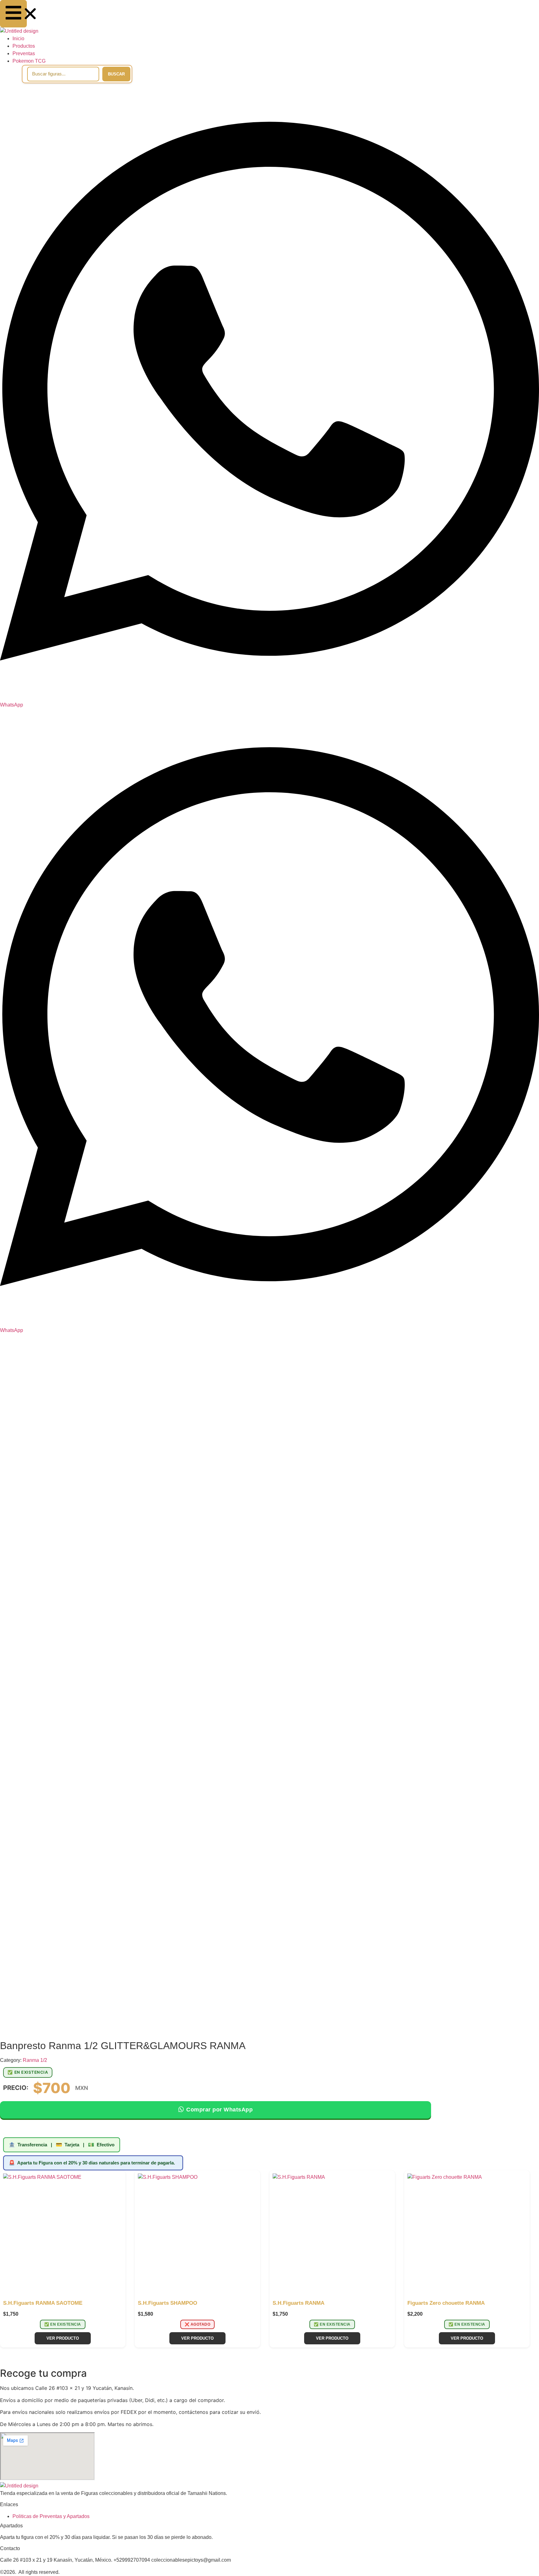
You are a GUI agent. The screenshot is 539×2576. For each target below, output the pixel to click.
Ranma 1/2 (35, 2060)
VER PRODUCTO (63, 2338)
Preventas (24, 53)
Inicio (18, 39)
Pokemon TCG (29, 61)
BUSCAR (116, 74)
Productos (24, 46)
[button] (13, 14)
